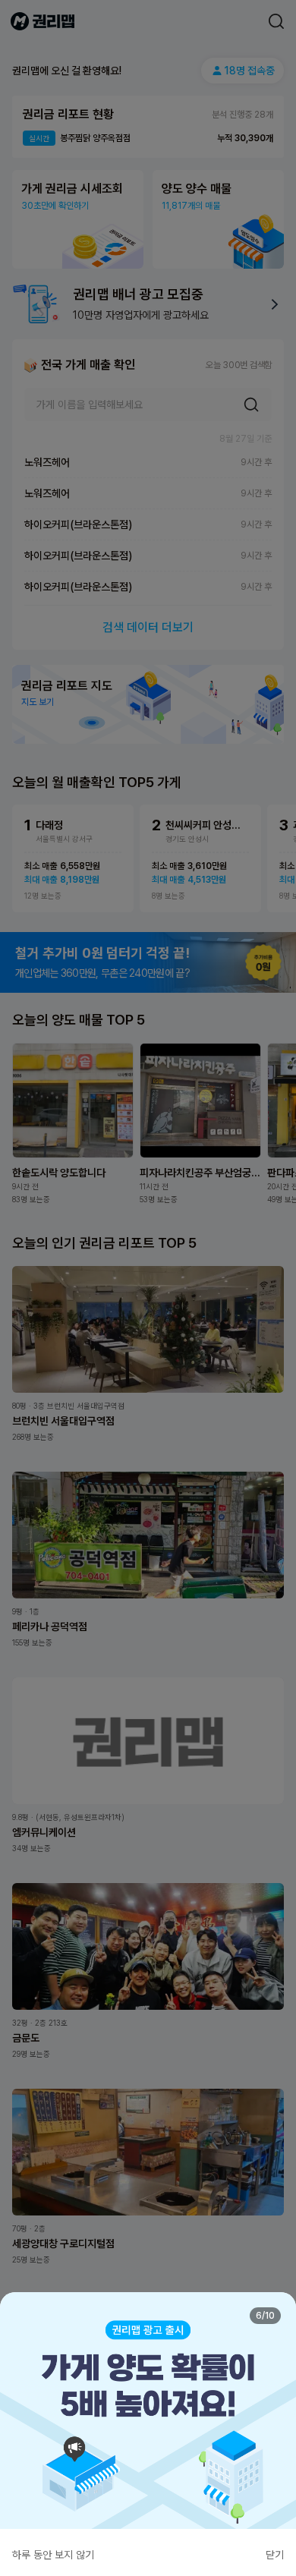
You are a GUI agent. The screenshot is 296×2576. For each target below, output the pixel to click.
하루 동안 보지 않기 (53, 2555)
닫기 (275, 2555)
